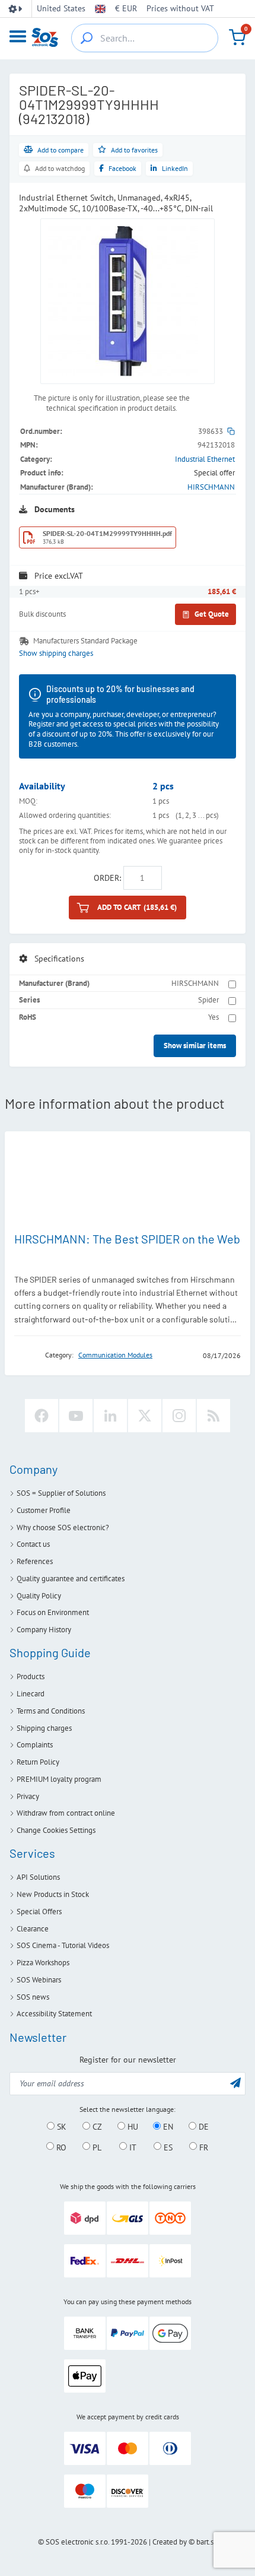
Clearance (33, 1929)
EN (167, 2127)
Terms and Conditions (51, 1711)
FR (203, 2147)
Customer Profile (44, 1510)
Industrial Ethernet (205, 459)
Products (31, 1676)
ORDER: (107, 878)
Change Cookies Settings (56, 1830)
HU (132, 2127)
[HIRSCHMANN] (26, 1355)
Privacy (28, 1796)
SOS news (33, 1997)
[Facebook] (42, 1416)
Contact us (33, 1544)
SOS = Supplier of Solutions (61, 1493)
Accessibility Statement (54, 2014)
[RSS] (213, 1416)
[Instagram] (179, 1416)
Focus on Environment (53, 1612)
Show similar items (195, 1046)
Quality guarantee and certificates (71, 1579)
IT (132, 2147)
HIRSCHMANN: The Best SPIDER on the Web (127, 1239)
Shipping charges (44, 1728)
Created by (170, 2542)
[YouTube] (76, 1416)
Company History (44, 1630)
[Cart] (237, 37)
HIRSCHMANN (211, 487)
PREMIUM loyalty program (59, 1779)
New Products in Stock (53, 1894)
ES (167, 2147)
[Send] (235, 2082)
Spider (208, 1000)
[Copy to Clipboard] (231, 431)
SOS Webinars (39, 1980)
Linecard (31, 1694)
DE (203, 2127)
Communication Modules (115, 1355)
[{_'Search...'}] (87, 38)
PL (96, 2147)
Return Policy (38, 1762)
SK (60, 2127)
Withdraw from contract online (66, 1813)
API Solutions (38, 1877)
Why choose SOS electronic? (63, 1527)
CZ (96, 2127)
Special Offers (39, 1912)
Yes (213, 1017)
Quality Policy (39, 1596)
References (35, 1561)
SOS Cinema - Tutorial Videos (63, 1945)
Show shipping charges (56, 653)
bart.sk (207, 2542)
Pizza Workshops (43, 1963)
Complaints (35, 1745)
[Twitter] (145, 1416)
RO (60, 2147)
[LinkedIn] (110, 1416)
